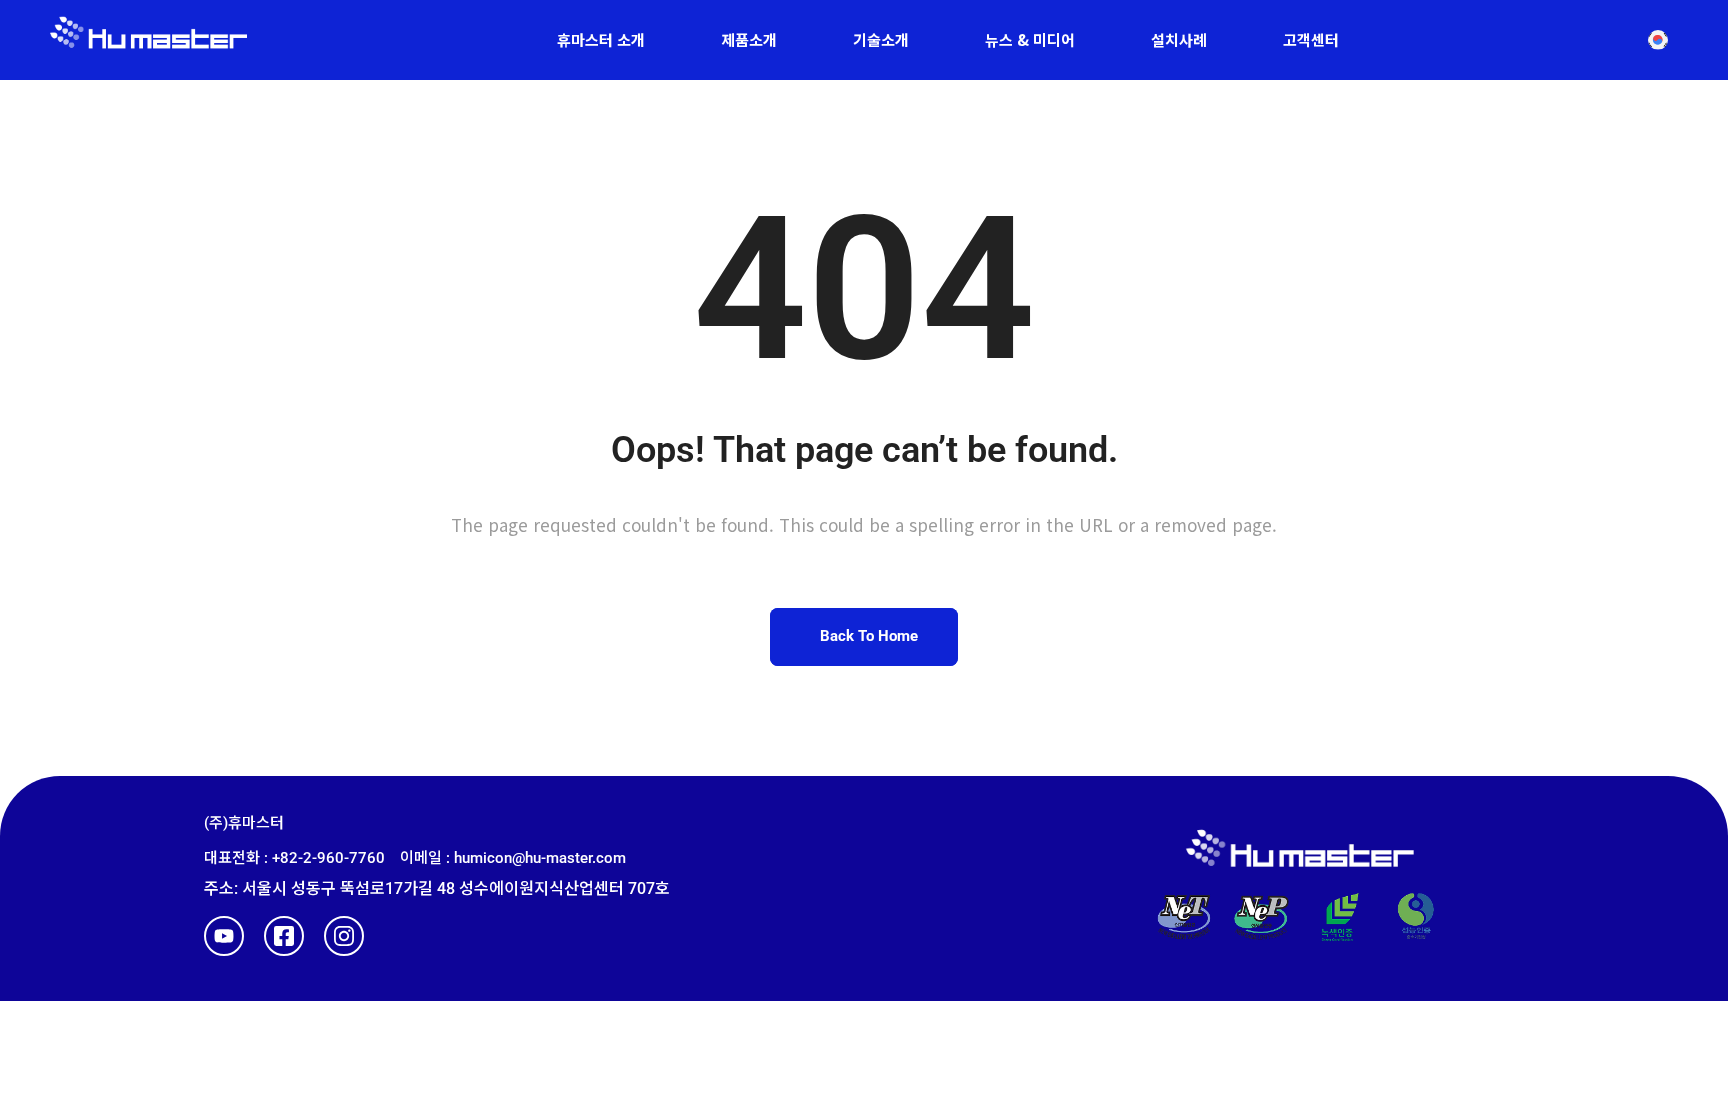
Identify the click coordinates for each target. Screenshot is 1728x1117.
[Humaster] (148, 40)
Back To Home (869, 636)
